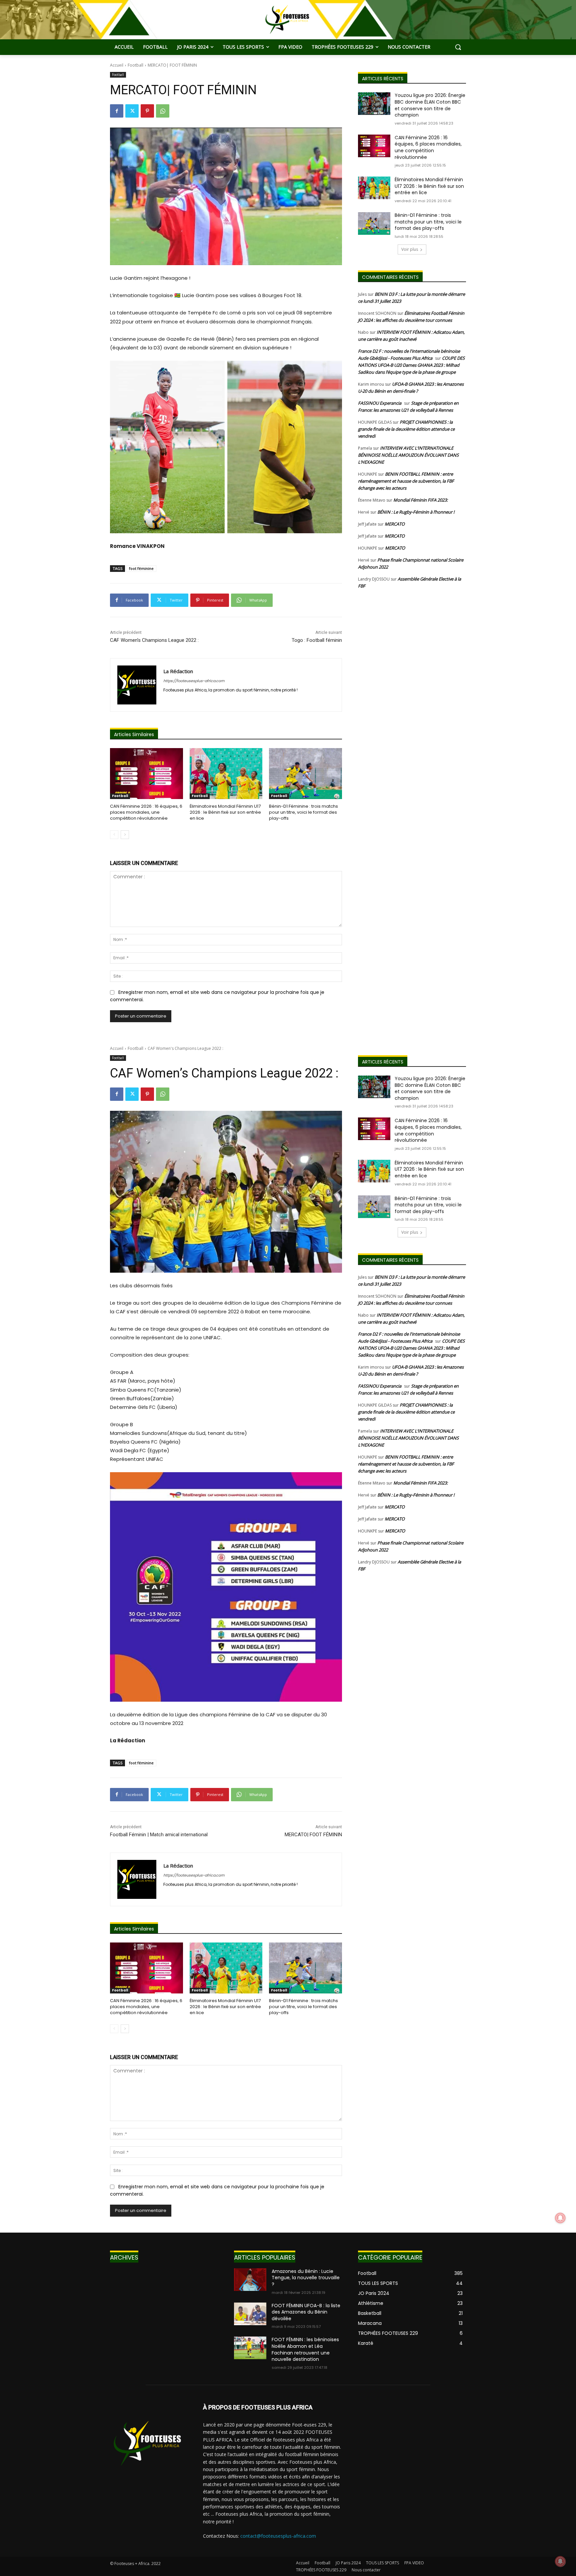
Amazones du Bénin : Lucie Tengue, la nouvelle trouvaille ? (306, 2278)
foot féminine (141, 568)
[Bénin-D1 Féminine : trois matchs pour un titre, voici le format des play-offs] (305, 774)
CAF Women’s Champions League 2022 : (154, 640)
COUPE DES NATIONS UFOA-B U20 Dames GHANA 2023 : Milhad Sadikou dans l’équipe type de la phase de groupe (411, 365)
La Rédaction (178, 671)
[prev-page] (114, 835)
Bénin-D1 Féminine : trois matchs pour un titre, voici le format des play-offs (303, 812)
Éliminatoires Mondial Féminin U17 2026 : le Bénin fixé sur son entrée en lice (225, 812)
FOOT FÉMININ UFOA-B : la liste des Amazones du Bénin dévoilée (306, 2312)
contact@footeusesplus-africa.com (278, 2536)
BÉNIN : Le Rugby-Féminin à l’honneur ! (416, 512)
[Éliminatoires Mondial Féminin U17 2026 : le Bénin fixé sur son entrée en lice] (226, 774)
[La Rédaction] (137, 685)
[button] (458, 47)
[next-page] (125, 835)
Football (135, 65)
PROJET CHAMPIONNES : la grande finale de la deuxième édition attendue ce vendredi (406, 429)
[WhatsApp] (163, 111)
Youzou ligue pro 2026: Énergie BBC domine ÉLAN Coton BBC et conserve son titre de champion (430, 105)
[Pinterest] (147, 111)
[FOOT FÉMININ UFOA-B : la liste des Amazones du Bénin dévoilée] (250, 2314)
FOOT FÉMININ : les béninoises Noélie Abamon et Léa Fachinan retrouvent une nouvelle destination (305, 2349)
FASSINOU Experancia (380, 403)
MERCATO (395, 524)
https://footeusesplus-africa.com (194, 681)
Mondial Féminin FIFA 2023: (420, 500)
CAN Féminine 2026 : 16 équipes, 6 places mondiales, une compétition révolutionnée (146, 812)
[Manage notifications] (560, 2561)
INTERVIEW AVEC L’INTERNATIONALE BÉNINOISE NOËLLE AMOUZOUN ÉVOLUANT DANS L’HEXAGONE (408, 455)
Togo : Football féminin (317, 640)
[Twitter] (132, 111)
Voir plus (410, 249)
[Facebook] (117, 111)
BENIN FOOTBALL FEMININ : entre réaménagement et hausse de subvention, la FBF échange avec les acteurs (406, 481)
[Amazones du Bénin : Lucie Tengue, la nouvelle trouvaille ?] (250, 2280)
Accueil (117, 65)
